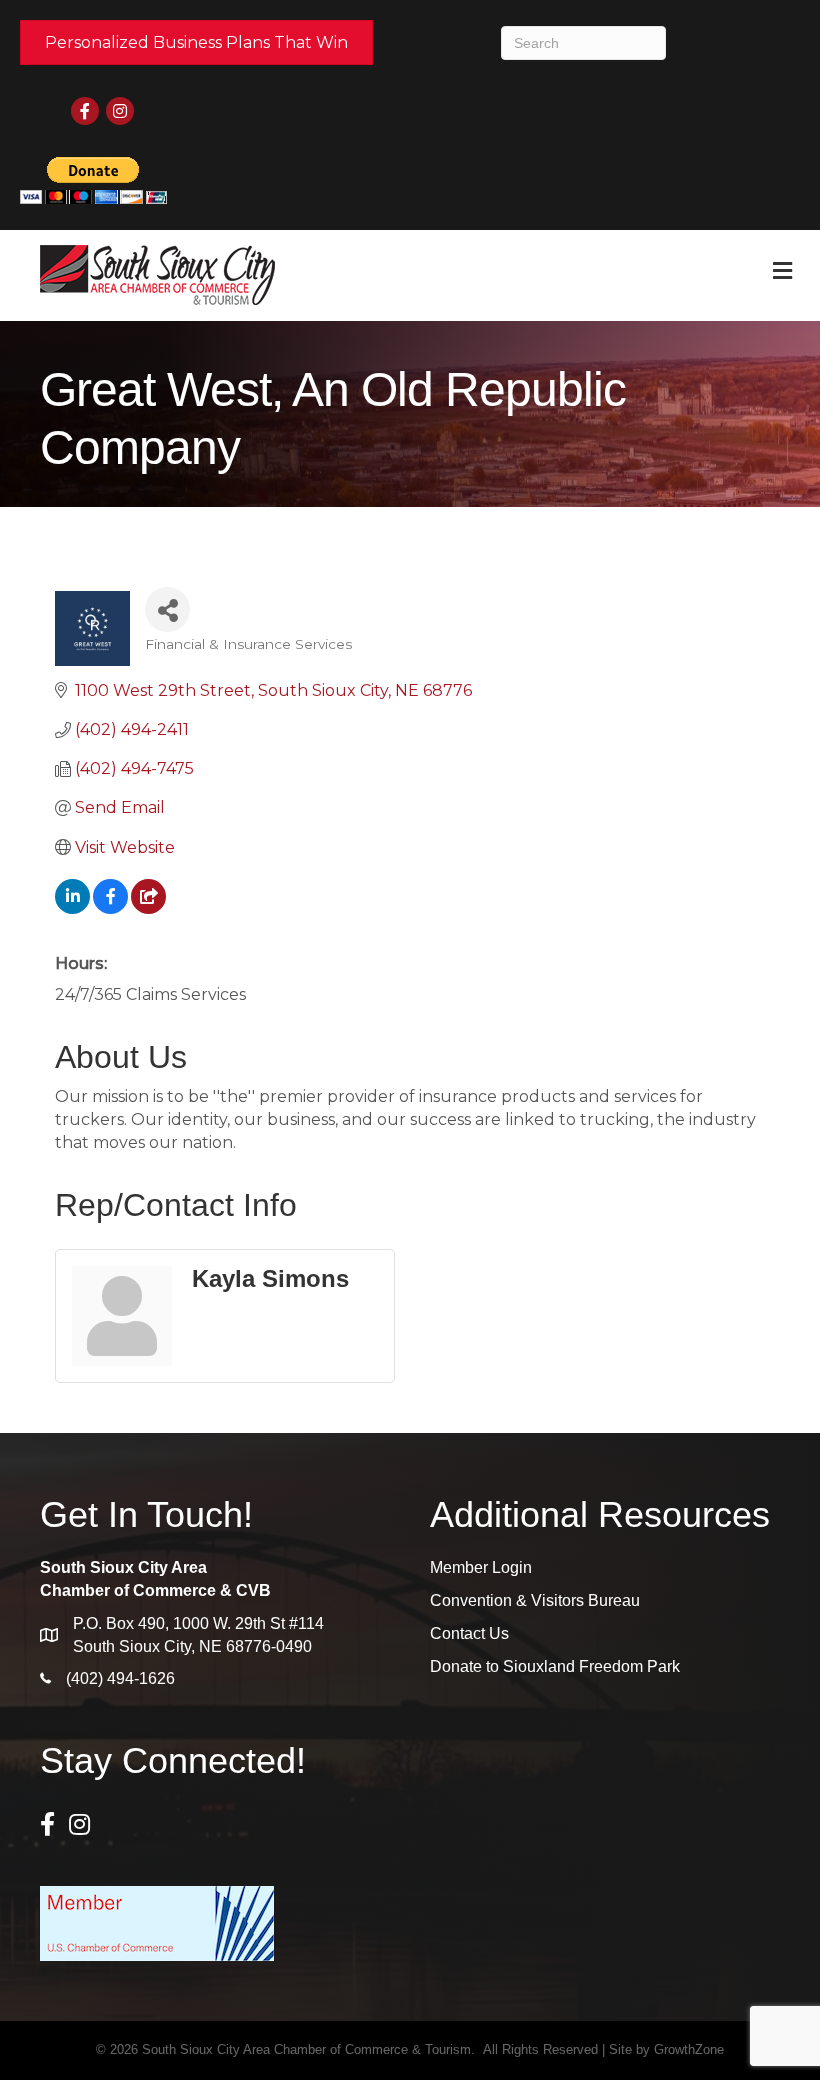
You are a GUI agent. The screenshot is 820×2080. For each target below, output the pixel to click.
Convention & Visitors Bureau (535, 1600)
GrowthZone (689, 2049)
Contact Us (469, 1633)
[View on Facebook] (110, 908)
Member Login (481, 1567)
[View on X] (148, 908)
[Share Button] (167, 609)
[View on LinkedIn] (72, 908)
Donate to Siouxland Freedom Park (555, 1666)
